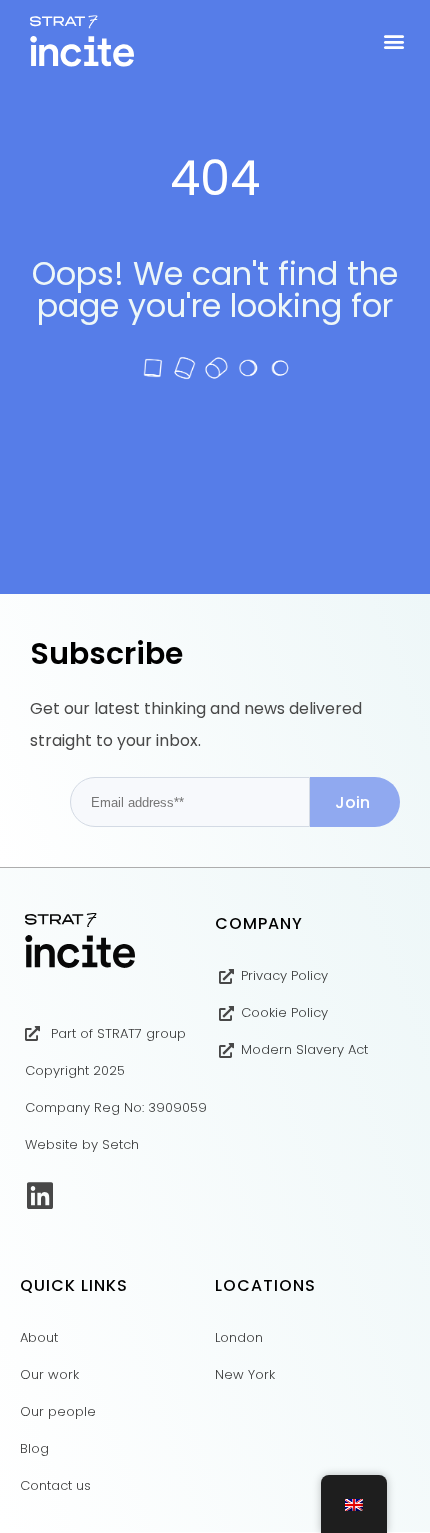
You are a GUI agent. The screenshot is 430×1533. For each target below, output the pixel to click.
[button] (393, 41)
